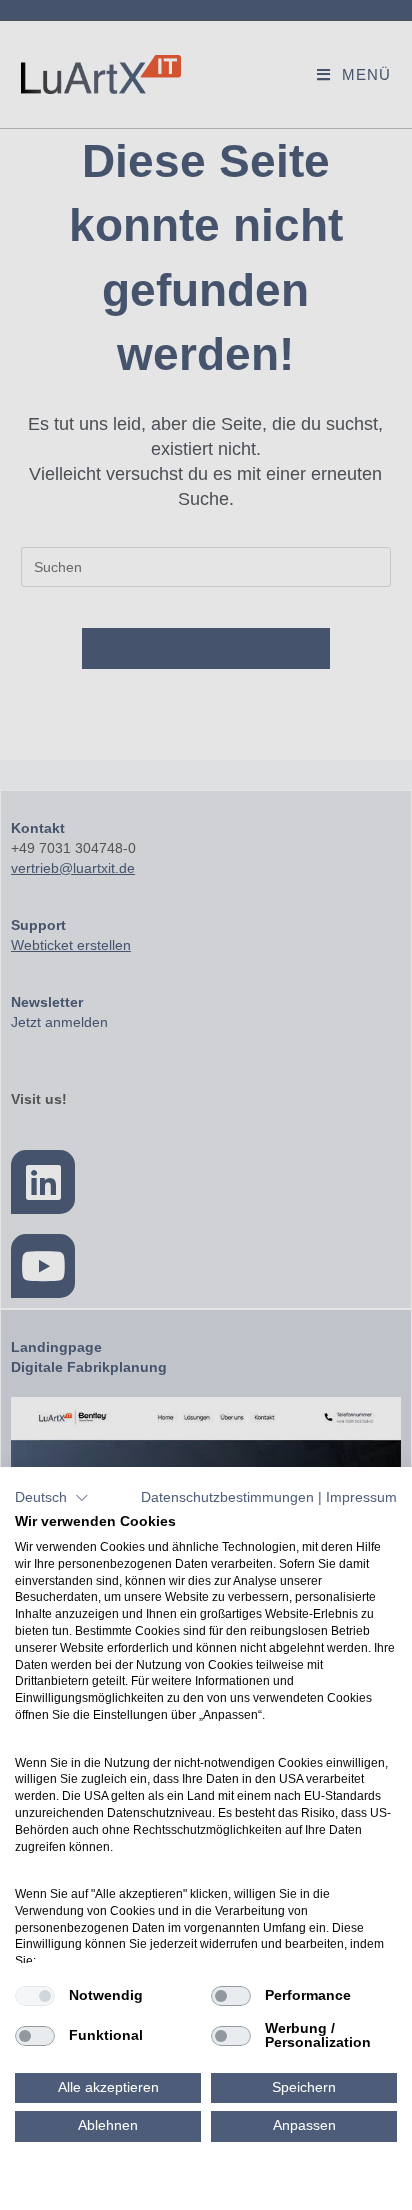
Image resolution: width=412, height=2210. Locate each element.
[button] (52, 1498)
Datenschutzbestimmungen (227, 1497)
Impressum (361, 1497)
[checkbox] (35, 1996)
